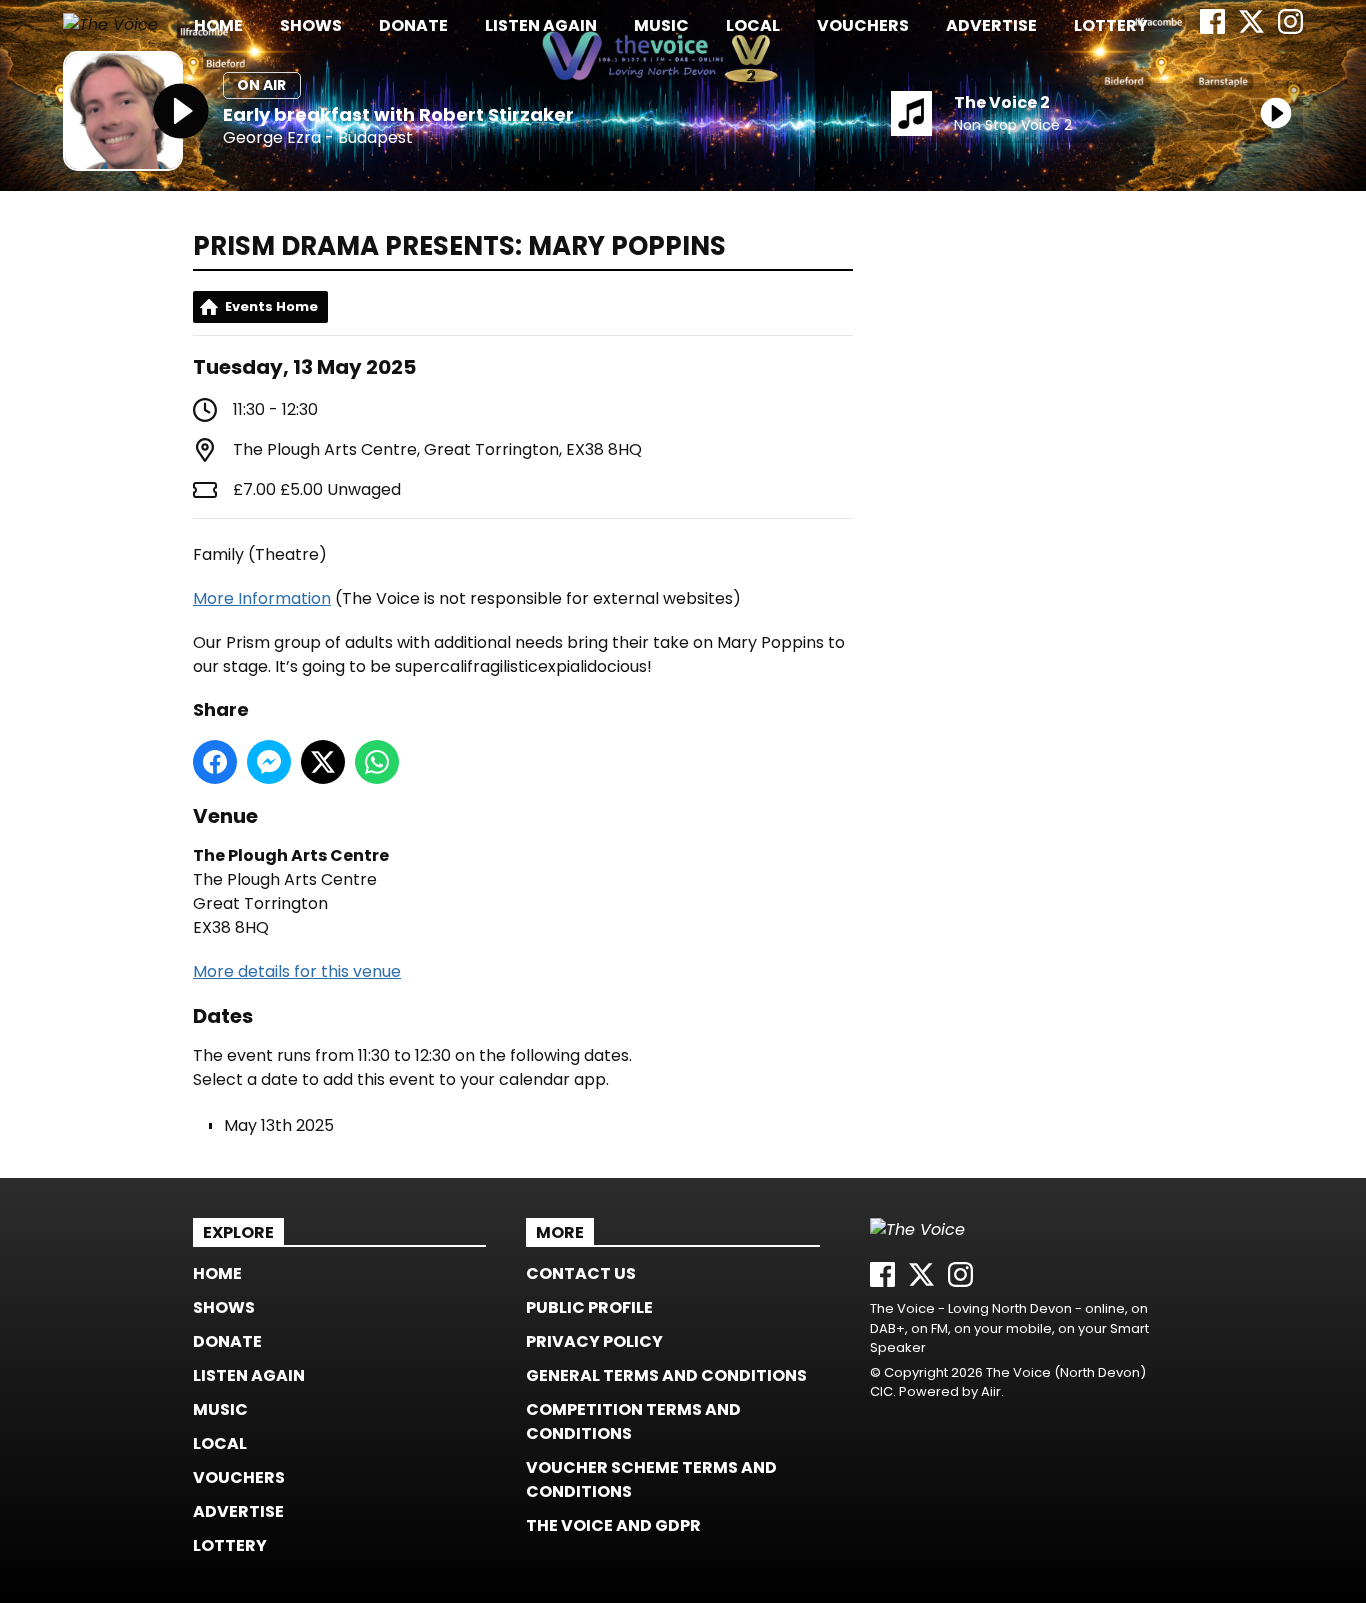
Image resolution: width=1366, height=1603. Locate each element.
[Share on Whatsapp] (377, 762)
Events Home (271, 306)
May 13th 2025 (279, 1125)
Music (661, 25)
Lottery (1111, 25)
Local (753, 25)
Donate (413, 25)
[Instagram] (1290, 28)
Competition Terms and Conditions (633, 1421)
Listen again (541, 25)
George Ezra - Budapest (318, 138)
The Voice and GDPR (613, 1525)
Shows (311, 25)
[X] (1251, 28)
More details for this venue (297, 971)
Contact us (581, 1273)
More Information (262, 598)
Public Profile (589, 1307)
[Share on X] (323, 762)
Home (218, 25)
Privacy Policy (594, 1341)
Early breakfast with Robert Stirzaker (398, 114)
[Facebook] (1212, 28)
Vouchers (863, 25)
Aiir (991, 1391)
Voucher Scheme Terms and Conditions (651, 1479)
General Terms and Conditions (666, 1375)
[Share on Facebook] (215, 762)
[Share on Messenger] (269, 762)
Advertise (991, 25)
